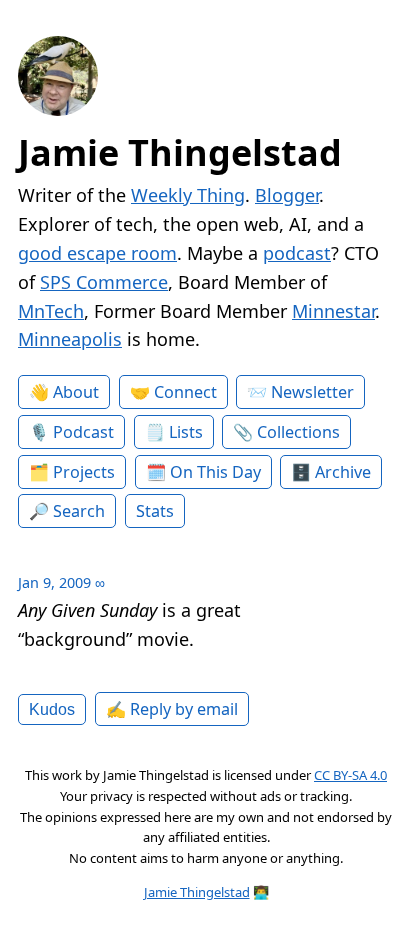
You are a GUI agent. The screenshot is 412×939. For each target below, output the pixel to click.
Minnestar (333, 311)
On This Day (215, 472)
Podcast (83, 432)
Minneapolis (70, 339)
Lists (186, 432)
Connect (185, 392)
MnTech (51, 311)
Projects (84, 472)
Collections (298, 432)
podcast (297, 253)
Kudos (52, 709)
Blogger (287, 195)
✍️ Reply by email (172, 709)
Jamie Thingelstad (180, 152)
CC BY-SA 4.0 (350, 775)
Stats (155, 511)
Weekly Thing (188, 195)
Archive (343, 472)
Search (79, 511)
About (76, 392)
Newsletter (312, 392)
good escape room (97, 253)
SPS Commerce (104, 282)
